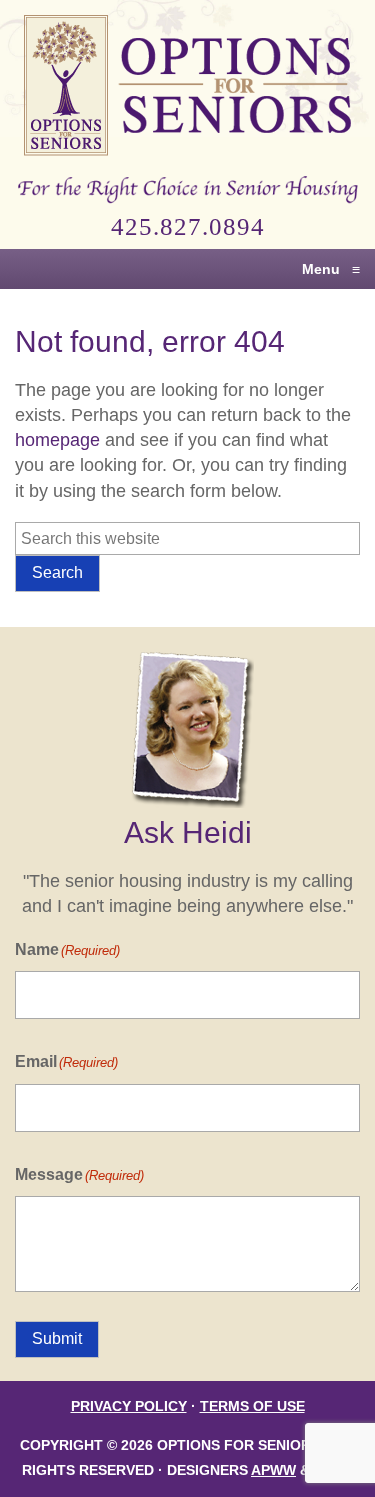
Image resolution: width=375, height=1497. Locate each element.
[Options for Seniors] (187, 88)
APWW (273, 1470)
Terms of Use (252, 1406)
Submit (57, 1338)
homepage (57, 440)
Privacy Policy (129, 1406)
